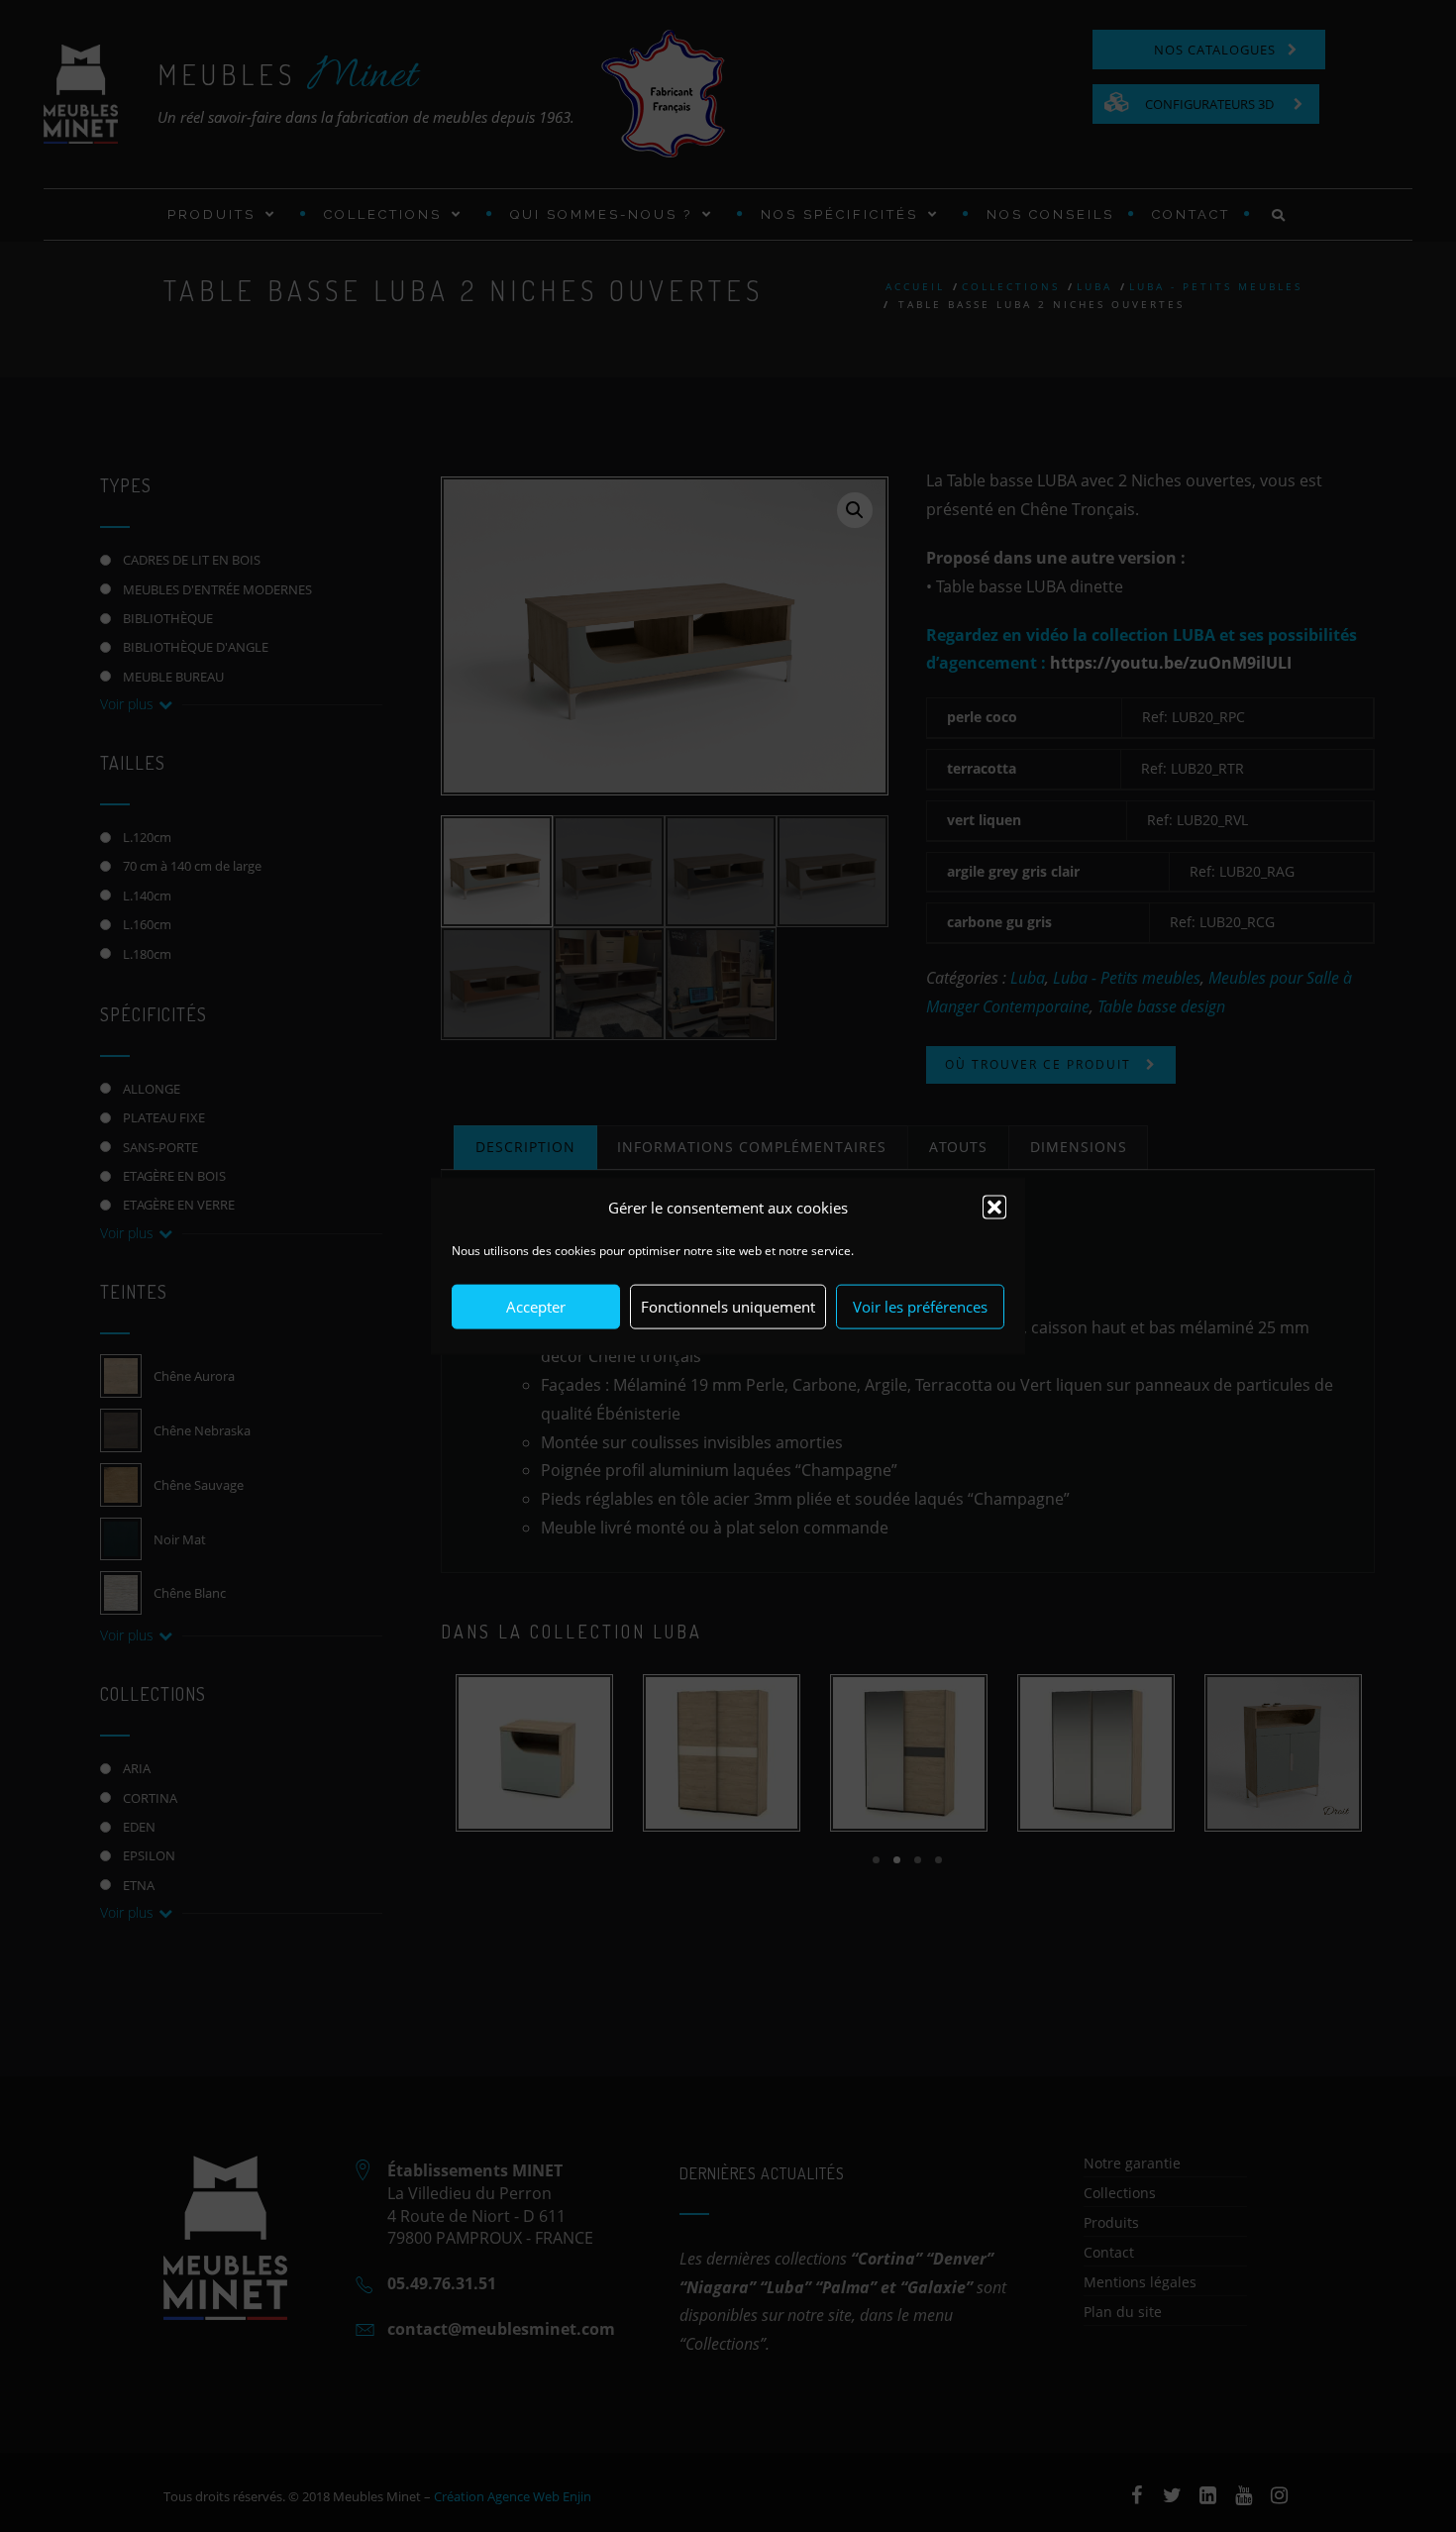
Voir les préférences (920, 1307)
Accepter (536, 1307)
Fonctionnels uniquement (728, 1307)
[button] (994, 1208)
